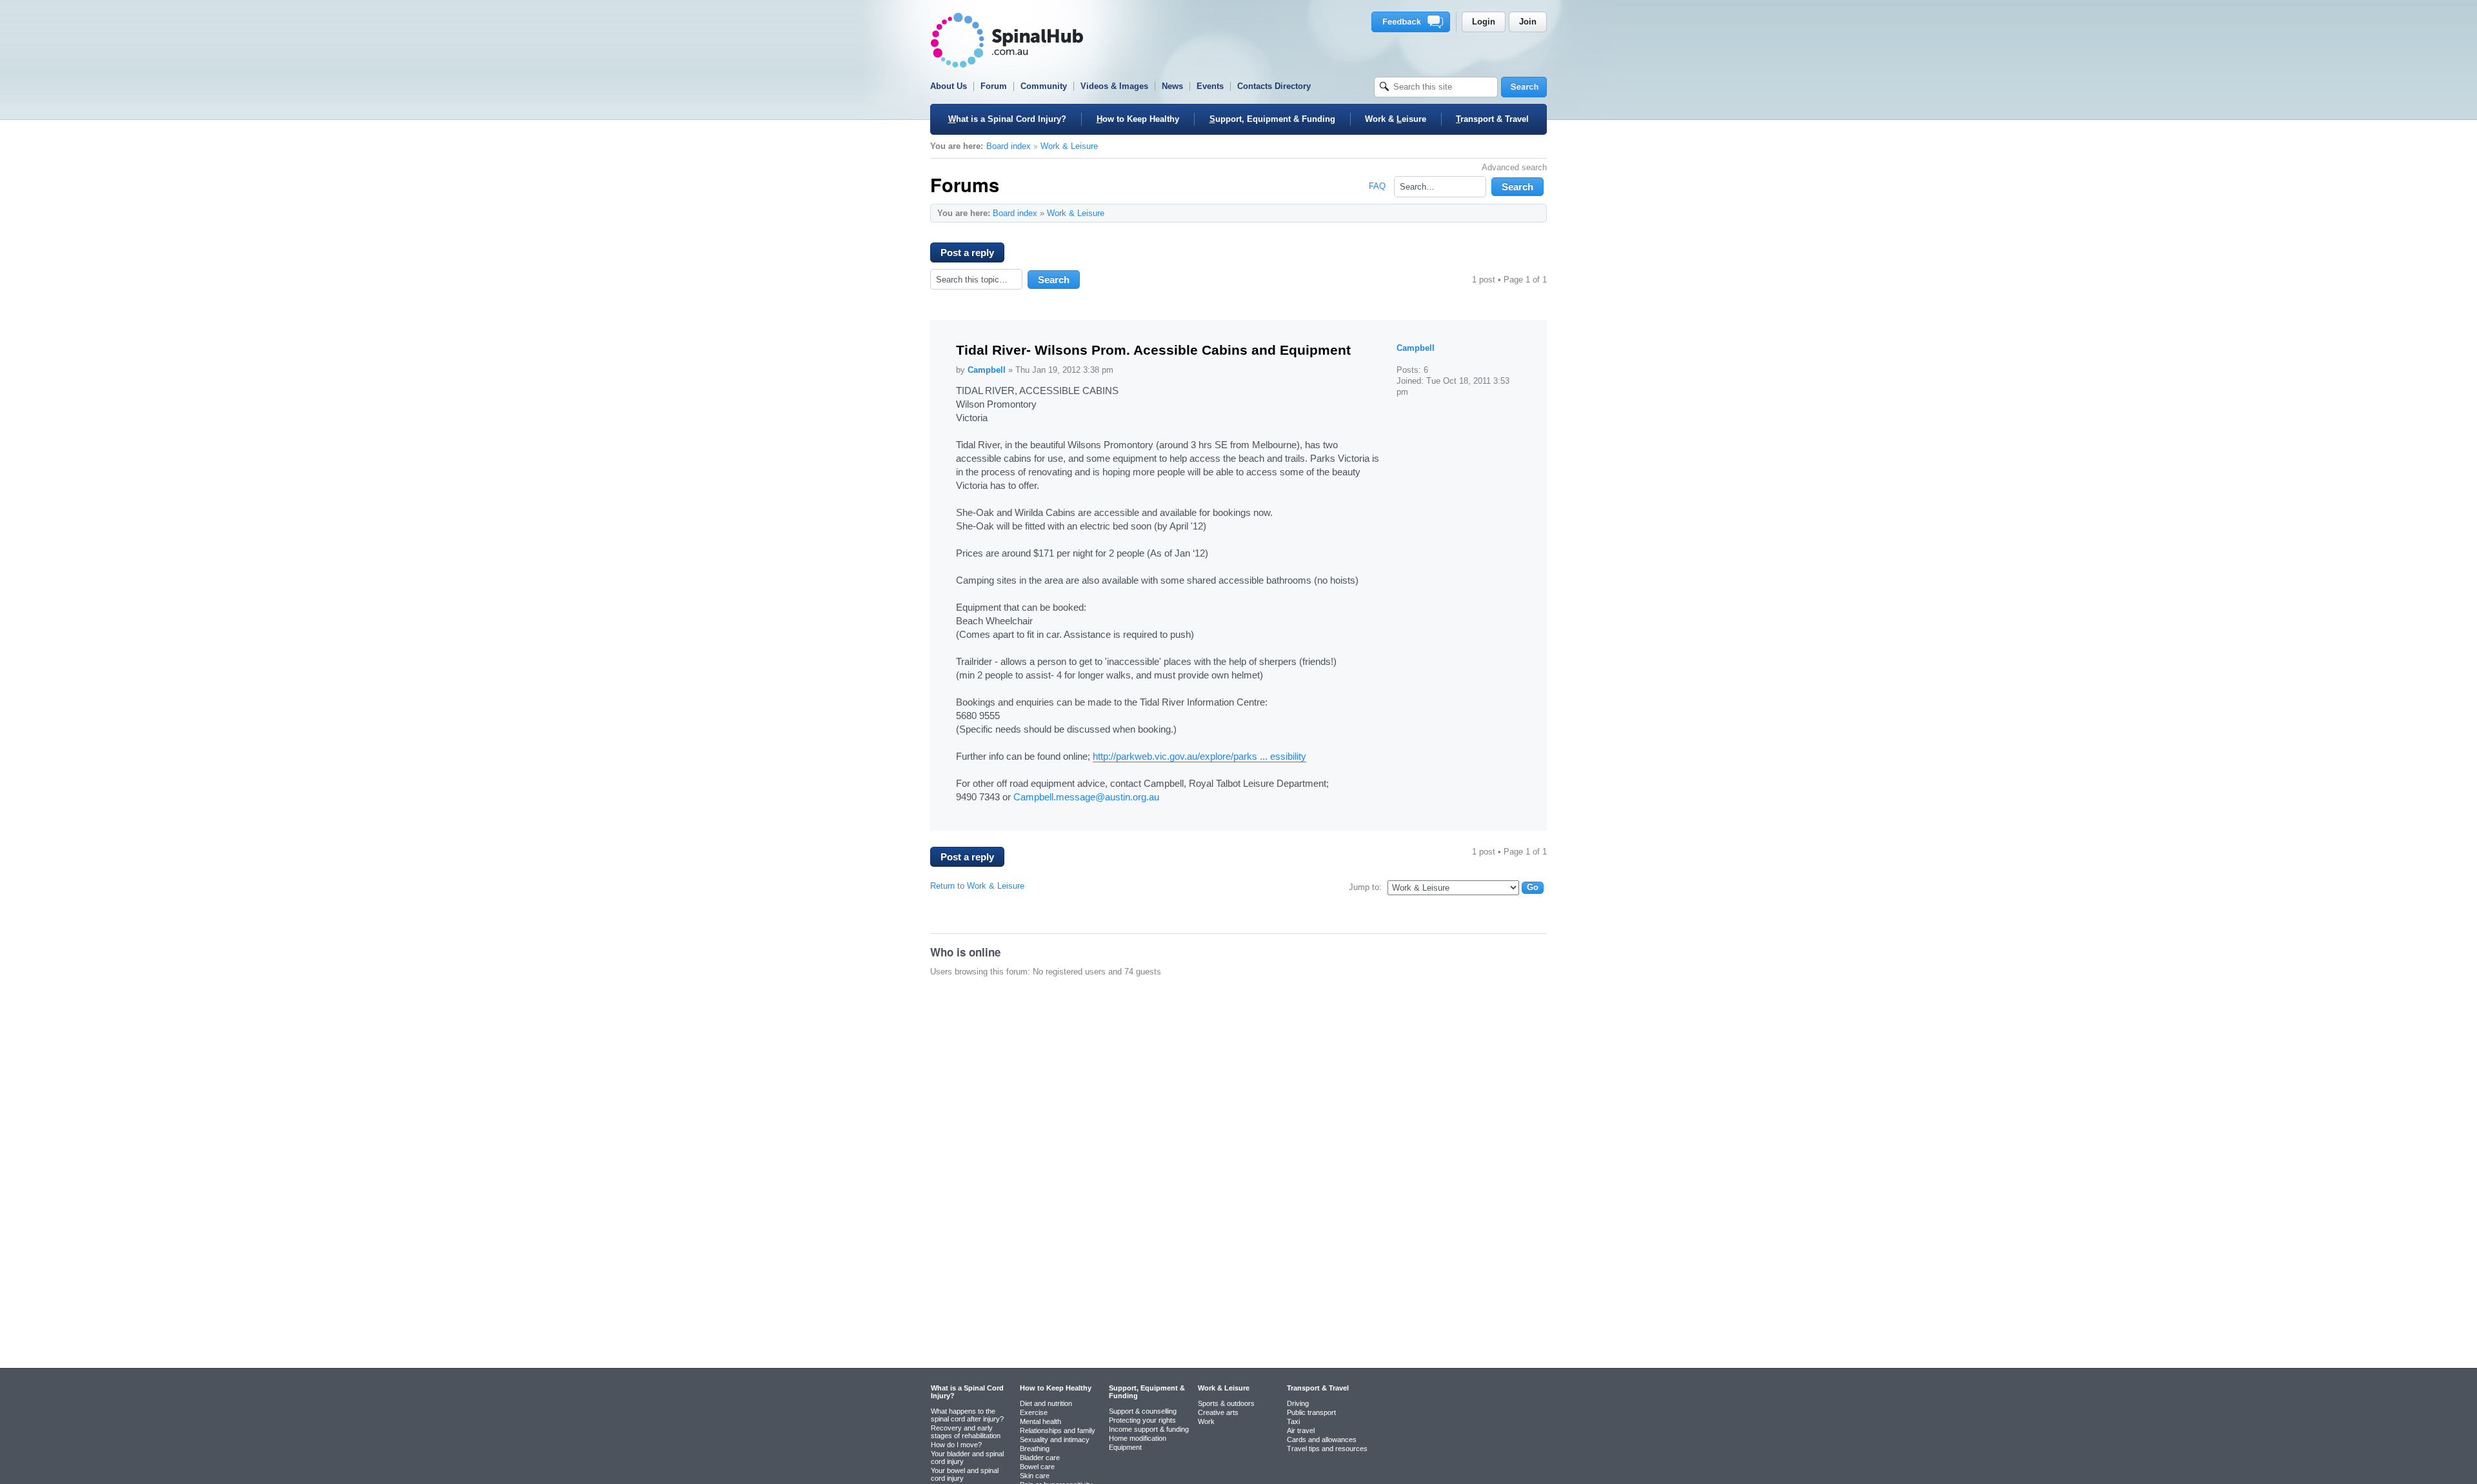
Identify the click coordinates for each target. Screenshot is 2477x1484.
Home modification (1138, 1438)
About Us (949, 86)
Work (1206, 1421)
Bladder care (1040, 1458)
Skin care (1035, 1476)
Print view (1511, 213)
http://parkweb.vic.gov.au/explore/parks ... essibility (1199, 756)
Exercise (1034, 1412)
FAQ (1377, 186)
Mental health (1040, 1421)
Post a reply (967, 252)
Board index (1009, 146)
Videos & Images (1114, 86)
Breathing (1035, 1449)
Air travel (1301, 1430)
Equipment (1125, 1447)
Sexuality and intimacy (1055, 1439)
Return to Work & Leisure (977, 886)
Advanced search (1514, 167)
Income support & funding (1149, 1429)
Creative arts (1218, 1412)
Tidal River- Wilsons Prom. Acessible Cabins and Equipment (1153, 350)
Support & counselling (1143, 1411)
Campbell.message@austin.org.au (1086, 797)
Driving (1298, 1403)
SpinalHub (1007, 40)
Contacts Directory (1274, 86)
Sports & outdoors (1226, 1403)
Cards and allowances (1322, 1439)
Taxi (1293, 1421)
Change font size (1530, 213)
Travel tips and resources (1327, 1449)
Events (1210, 86)
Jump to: (1365, 887)
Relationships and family (1058, 1430)
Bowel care (1037, 1467)
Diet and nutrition (1046, 1403)
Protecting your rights (1142, 1420)
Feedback (1413, 22)
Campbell (987, 370)
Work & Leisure (1069, 146)
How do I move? (956, 1445)
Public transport (1311, 1412)
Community (1044, 86)
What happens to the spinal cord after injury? (967, 1415)
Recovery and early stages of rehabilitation (966, 1432)
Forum (994, 86)
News (1172, 86)
